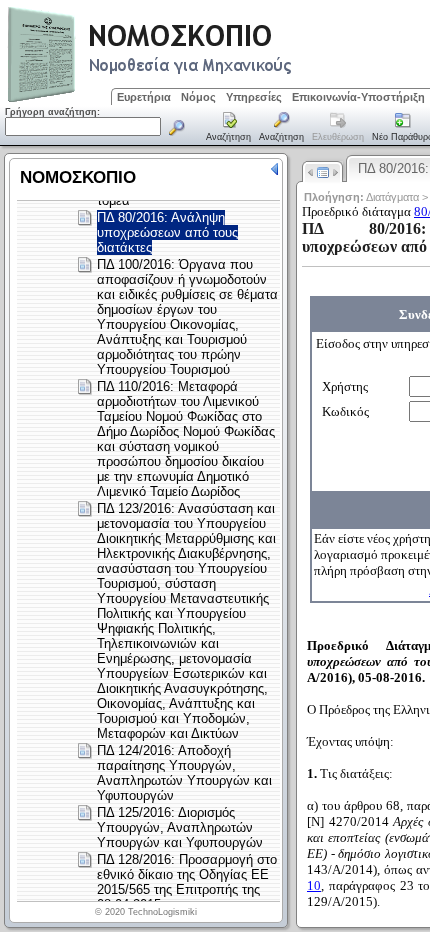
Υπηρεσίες (254, 97)
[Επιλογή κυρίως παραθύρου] (229, 128)
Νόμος (198, 97)
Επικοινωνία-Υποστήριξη (358, 97)
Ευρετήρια (144, 97)
